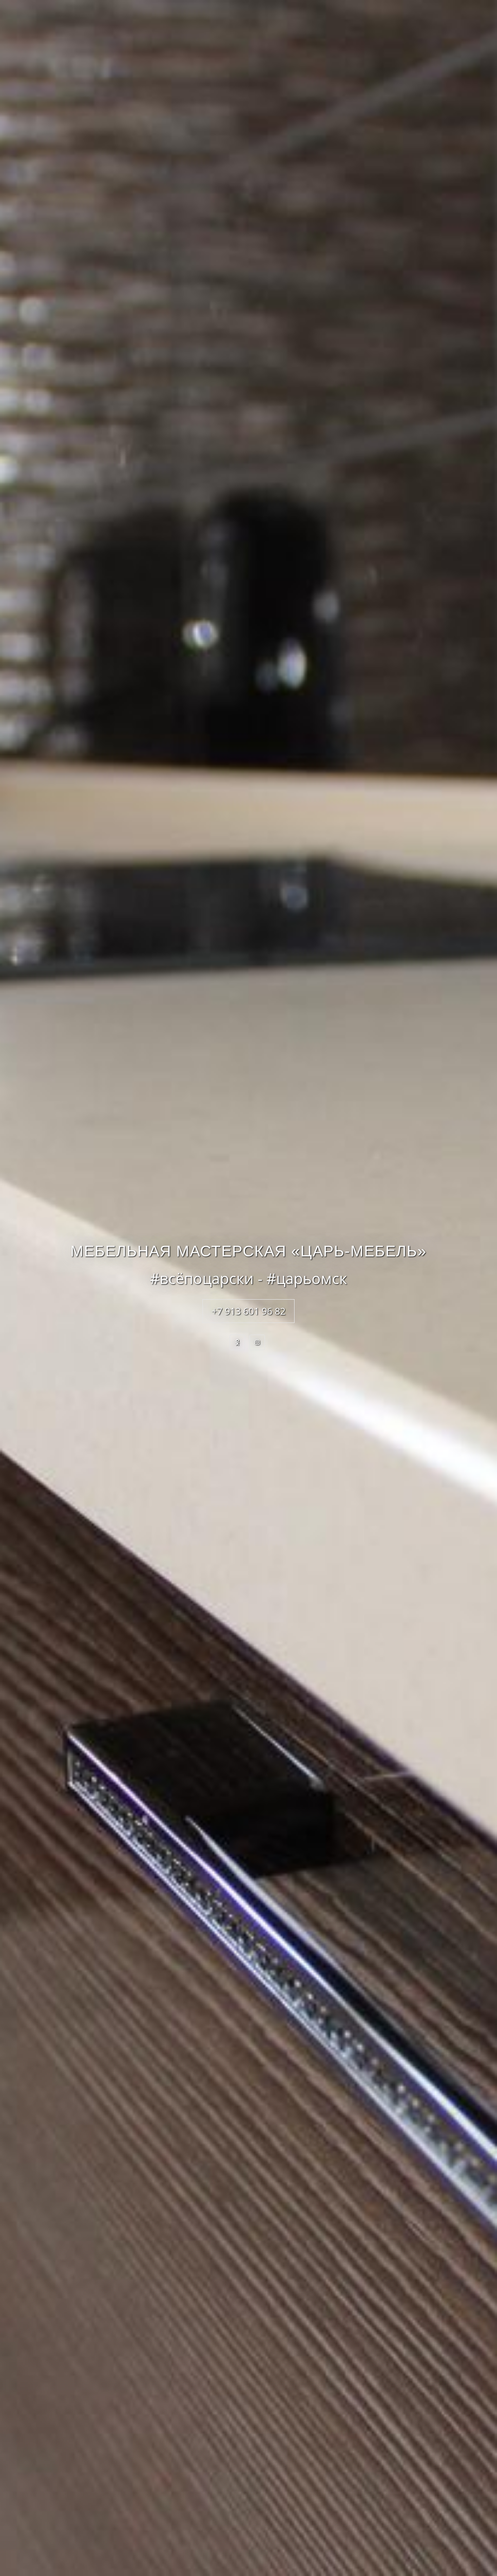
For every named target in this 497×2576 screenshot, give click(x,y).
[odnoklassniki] (237, 1342)
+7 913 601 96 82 (248, 1311)
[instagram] (257, 1342)
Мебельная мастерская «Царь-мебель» (248, 1251)
